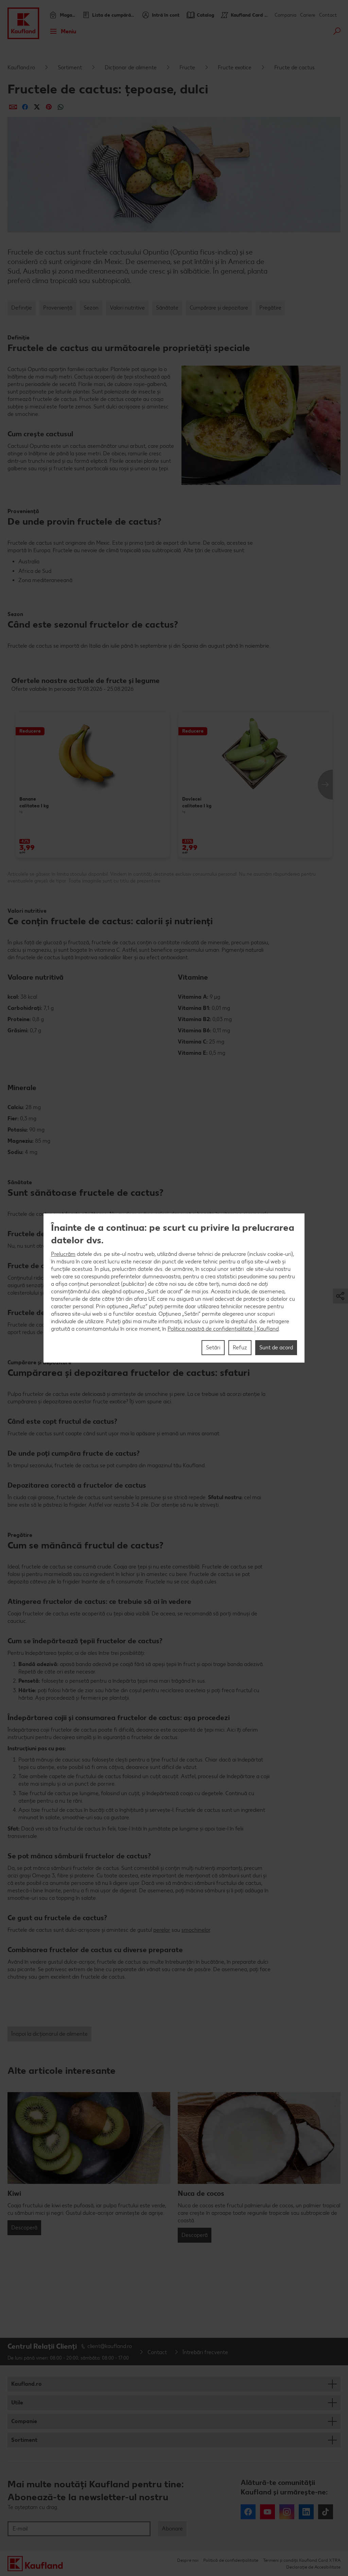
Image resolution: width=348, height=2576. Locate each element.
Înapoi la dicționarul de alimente (49, 2034)
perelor (162, 1930)
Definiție (22, 308)
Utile (17, 2403)
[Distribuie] (13, 107)
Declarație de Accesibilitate (313, 2567)
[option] (93, 785)
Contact (328, 15)
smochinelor (196, 1930)
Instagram (287, 2512)
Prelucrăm (63, 1254)
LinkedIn (306, 2512)
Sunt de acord (276, 1347)
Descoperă (24, 2228)
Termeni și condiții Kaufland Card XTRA (302, 2560)
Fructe (187, 67)
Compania (285, 15)
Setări (213, 1347)
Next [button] (325, 785)
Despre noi (188, 2560)
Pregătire (270, 308)
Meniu (68, 31)
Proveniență (58, 308)
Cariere (308, 15)
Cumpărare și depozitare (219, 308)
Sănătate (167, 308)
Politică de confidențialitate (231, 2560)
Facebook (248, 2512)
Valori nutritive (127, 308)
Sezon (91, 308)
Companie (24, 2421)
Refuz (240, 1347)
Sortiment (70, 67)
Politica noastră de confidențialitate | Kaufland (223, 1329)
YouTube (267, 2512)
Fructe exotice (235, 67)
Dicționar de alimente (131, 67)
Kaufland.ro (21, 67)
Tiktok (326, 2512)
